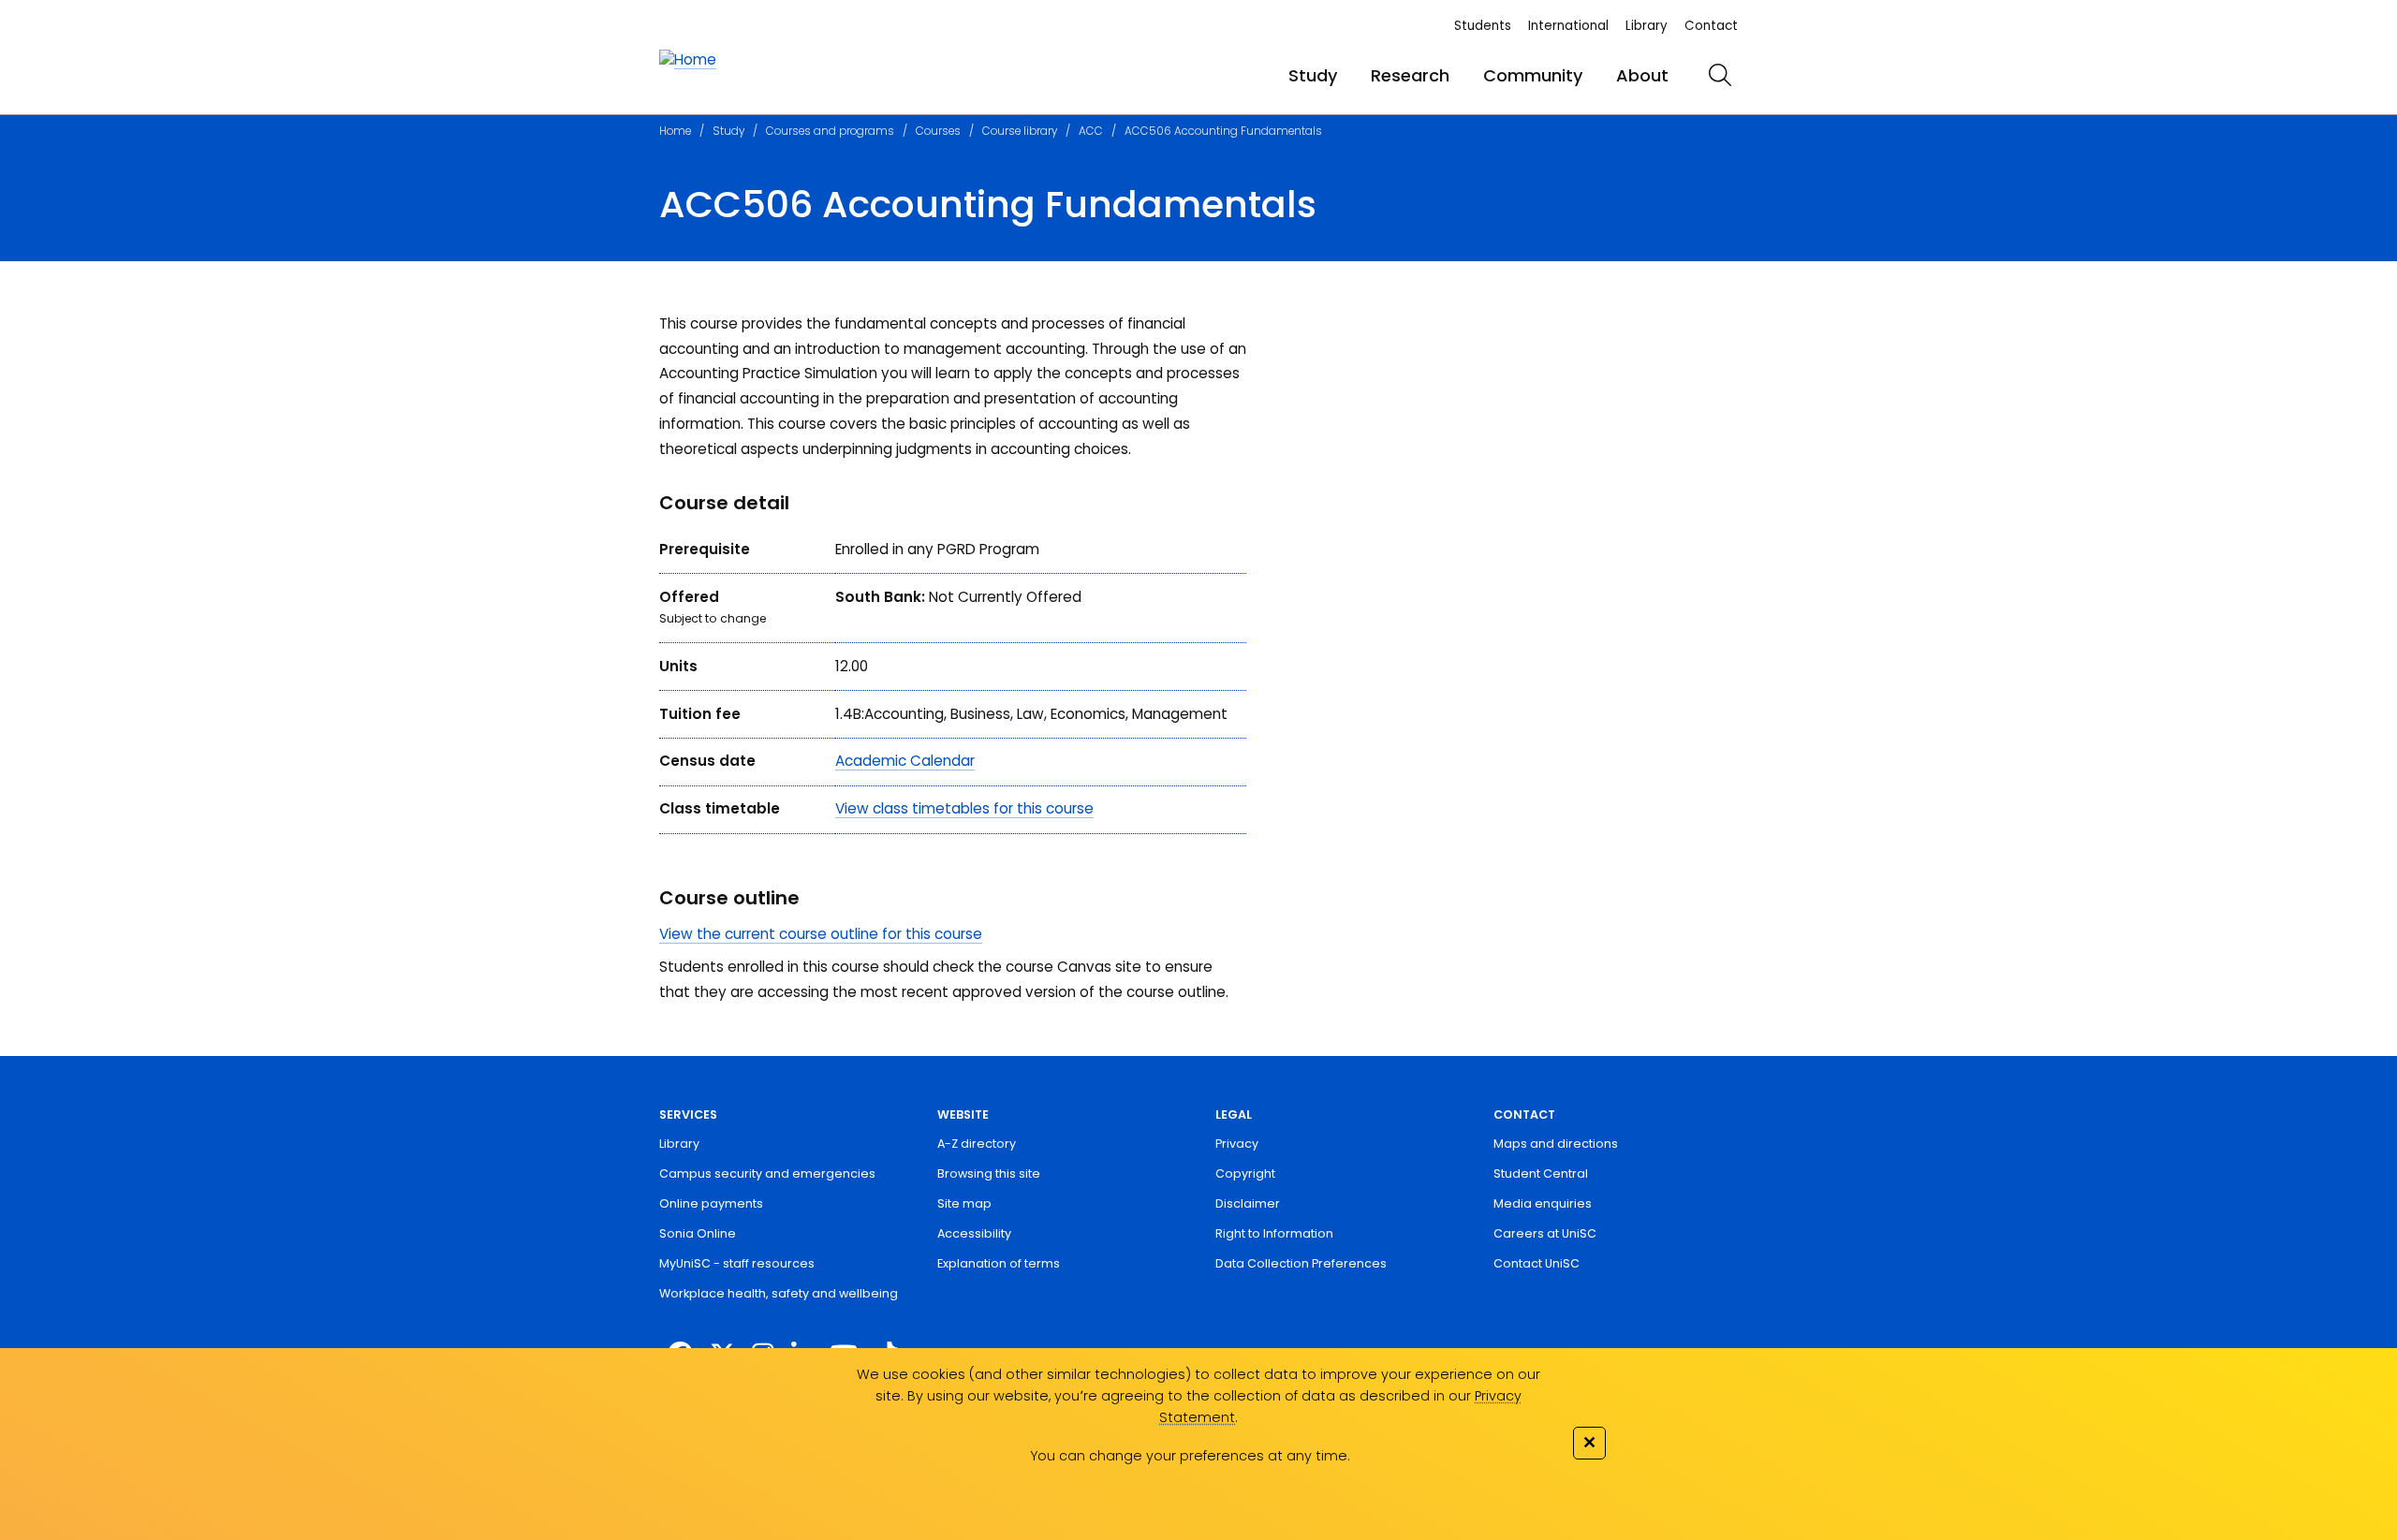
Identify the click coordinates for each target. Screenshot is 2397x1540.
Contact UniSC (1537, 1263)
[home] (688, 60)
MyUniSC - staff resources (737, 1263)
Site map (964, 1203)
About (1642, 75)
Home (675, 131)
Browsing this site (989, 1173)
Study (1313, 75)
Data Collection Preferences (1301, 1263)
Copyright (1245, 1173)
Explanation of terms (999, 1263)
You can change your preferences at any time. (1190, 1456)
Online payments (711, 1203)
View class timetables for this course (964, 808)
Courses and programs (830, 131)
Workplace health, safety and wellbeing (779, 1293)
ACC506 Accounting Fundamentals (1223, 131)
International (1568, 26)
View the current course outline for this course (821, 934)
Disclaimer (1248, 1203)
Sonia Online (698, 1233)
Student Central (1541, 1173)
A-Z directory (977, 1144)
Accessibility (974, 1233)
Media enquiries (1543, 1203)
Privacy (1237, 1144)
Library (1647, 26)
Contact (1711, 26)
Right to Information (1274, 1233)
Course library (1020, 131)
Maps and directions (1556, 1144)
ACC (1091, 131)
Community (1533, 75)
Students (1483, 26)
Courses (938, 131)
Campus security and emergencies (767, 1173)
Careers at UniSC (1545, 1233)
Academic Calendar (905, 761)
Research (1410, 75)
